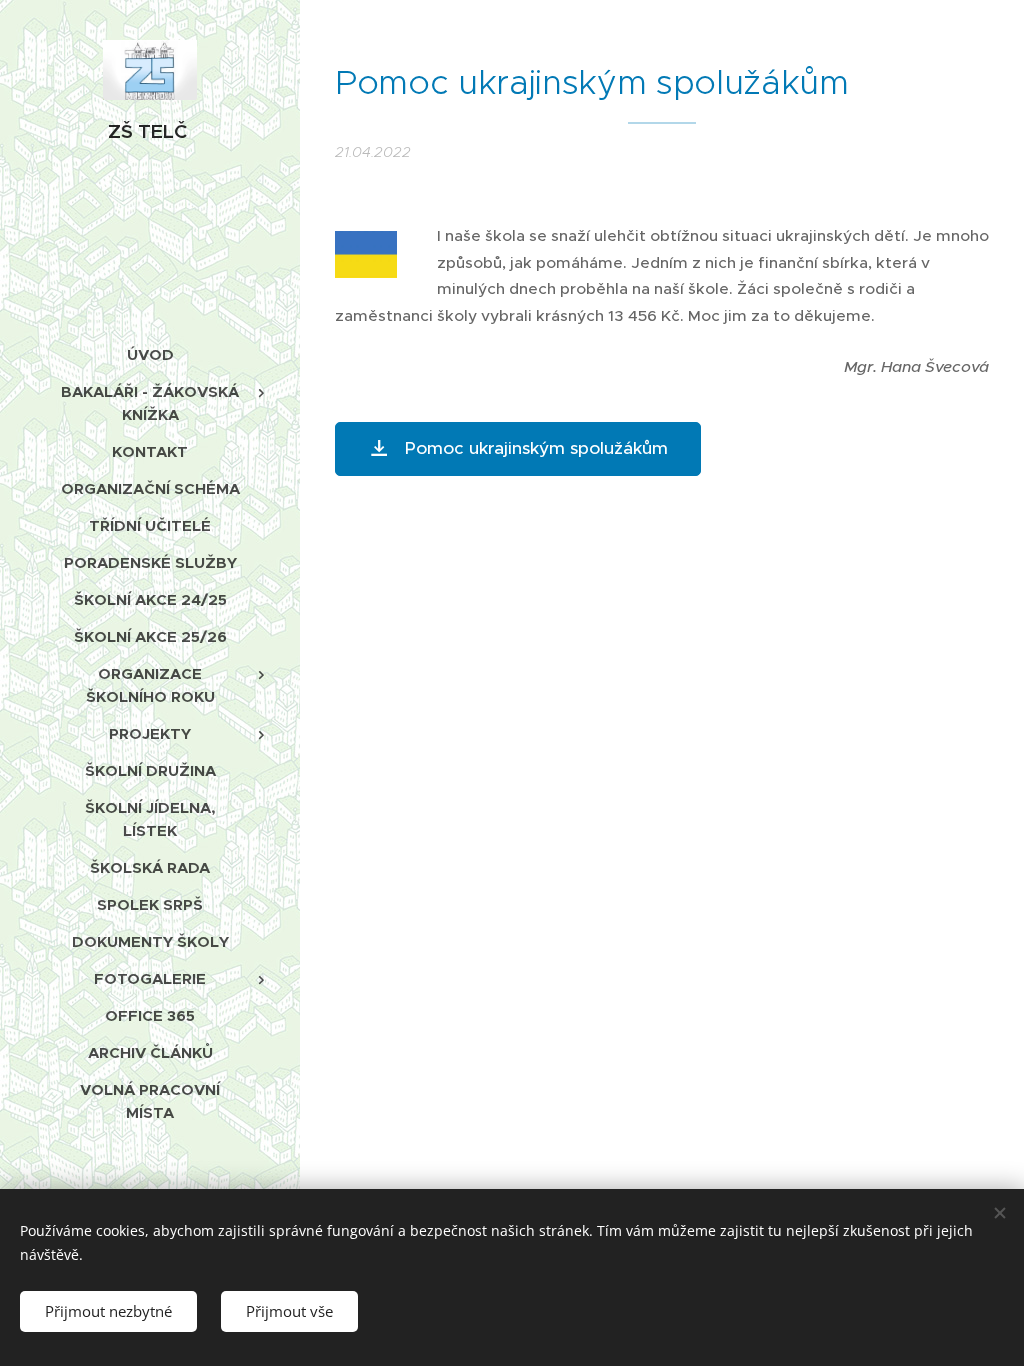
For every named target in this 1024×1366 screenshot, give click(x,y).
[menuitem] (150, 354)
